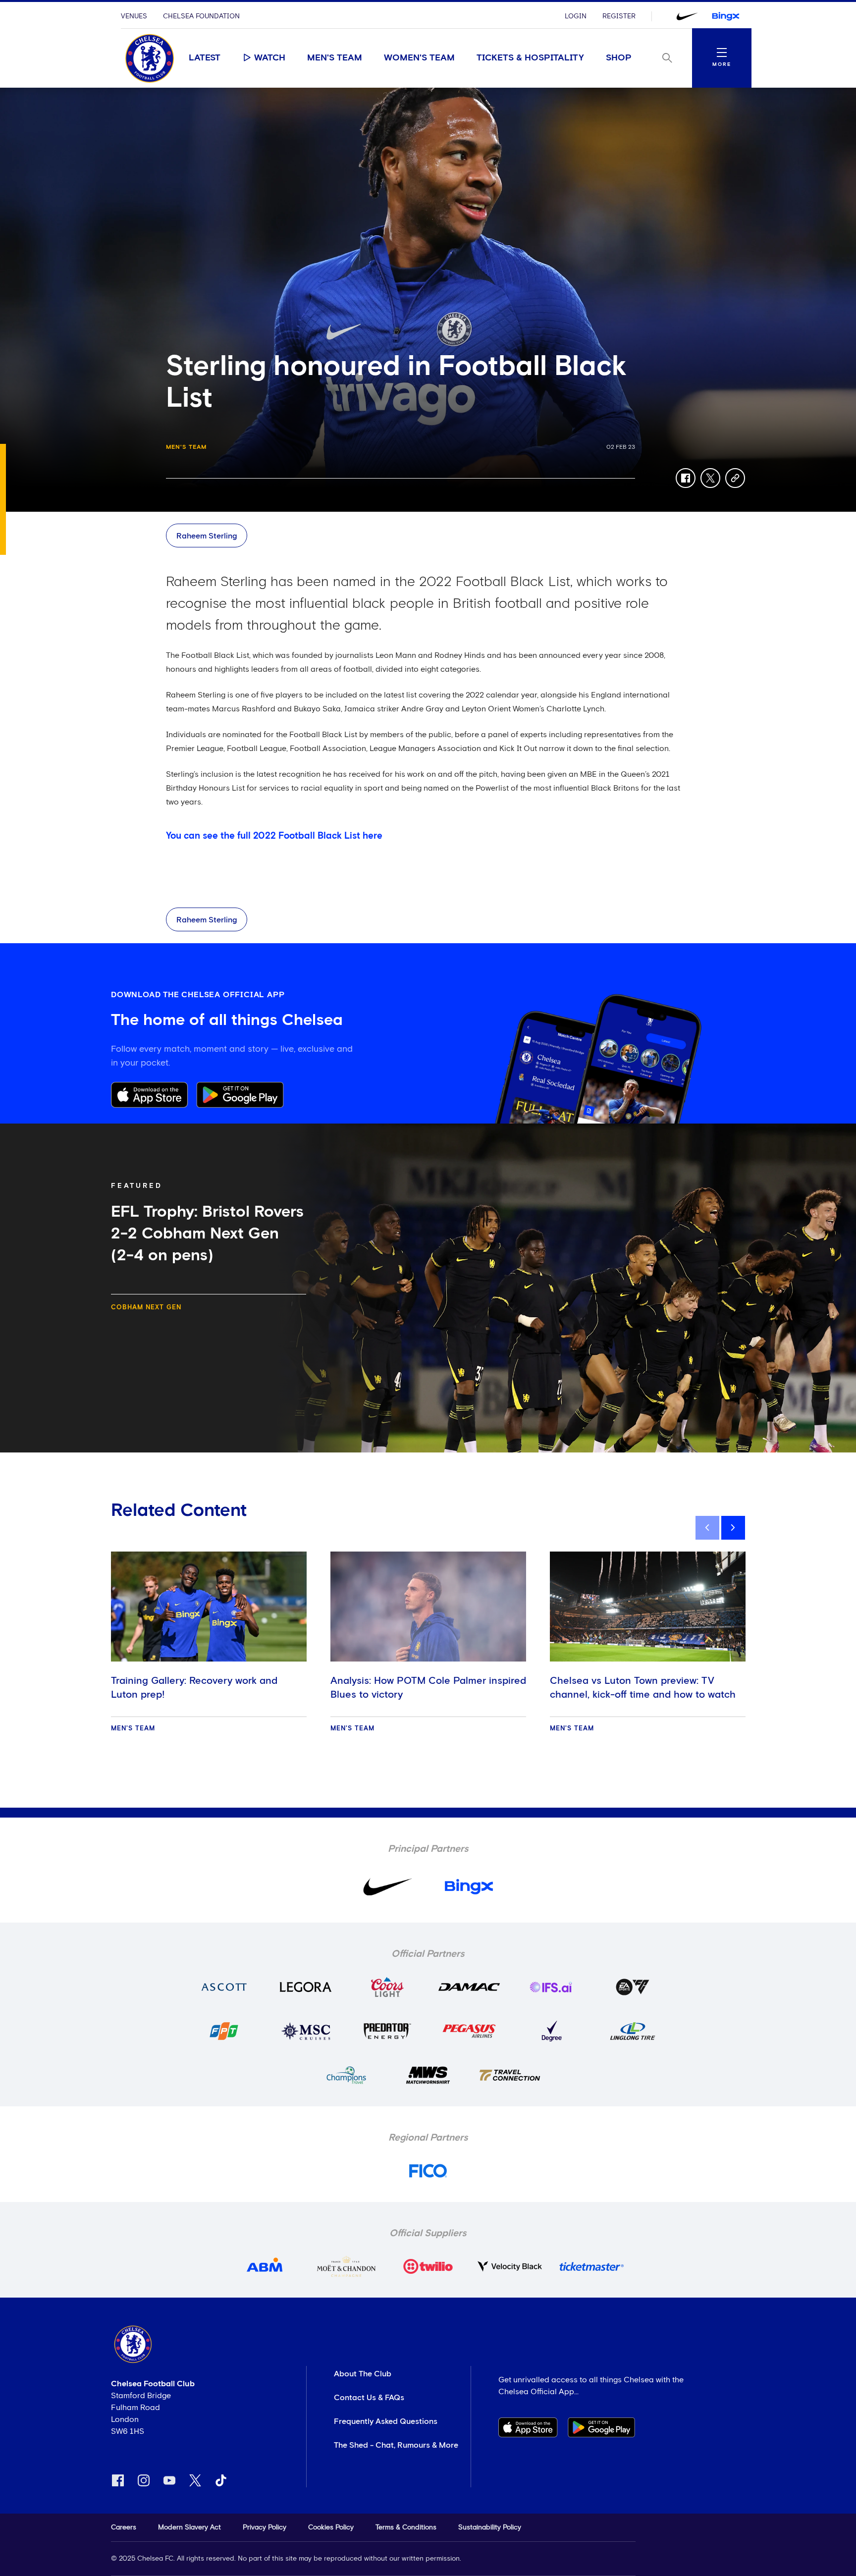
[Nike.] (687, 16)
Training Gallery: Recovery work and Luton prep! (194, 1688)
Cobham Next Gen (146, 1308)
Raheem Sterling (207, 536)
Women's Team (419, 58)
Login (576, 16)
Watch (270, 58)
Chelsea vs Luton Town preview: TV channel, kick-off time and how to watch (643, 1688)
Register (619, 16)
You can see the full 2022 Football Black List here (274, 836)
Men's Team (335, 58)
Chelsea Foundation (201, 16)
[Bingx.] (726, 16)
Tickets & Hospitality (530, 58)
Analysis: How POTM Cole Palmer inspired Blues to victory (428, 1688)
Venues (134, 16)
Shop (619, 58)
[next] (733, 1528)
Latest (205, 58)
